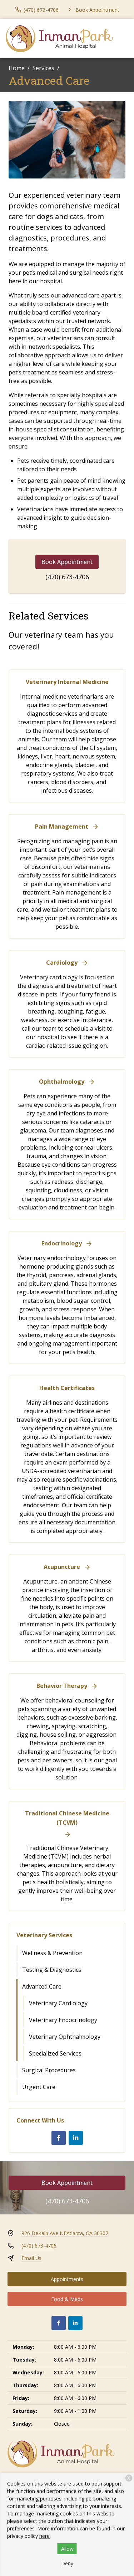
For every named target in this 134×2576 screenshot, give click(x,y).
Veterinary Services (44, 1935)
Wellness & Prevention (52, 1953)
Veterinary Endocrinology (63, 2020)
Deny (67, 2563)
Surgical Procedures (49, 2070)
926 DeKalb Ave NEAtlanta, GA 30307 (65, 2233)
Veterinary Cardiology (58, 2003)
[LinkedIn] (76, 2138)
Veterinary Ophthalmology (65, 2037)
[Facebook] (59, 2138)
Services (43, 68)
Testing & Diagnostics (52, 1970)
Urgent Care (39, 2087)
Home (17, 68)
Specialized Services (55, 2053)
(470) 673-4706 (67, 577)
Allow (67, 2549)
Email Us (31, 2258)
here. (45, 2536)
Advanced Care (42, 1986)
